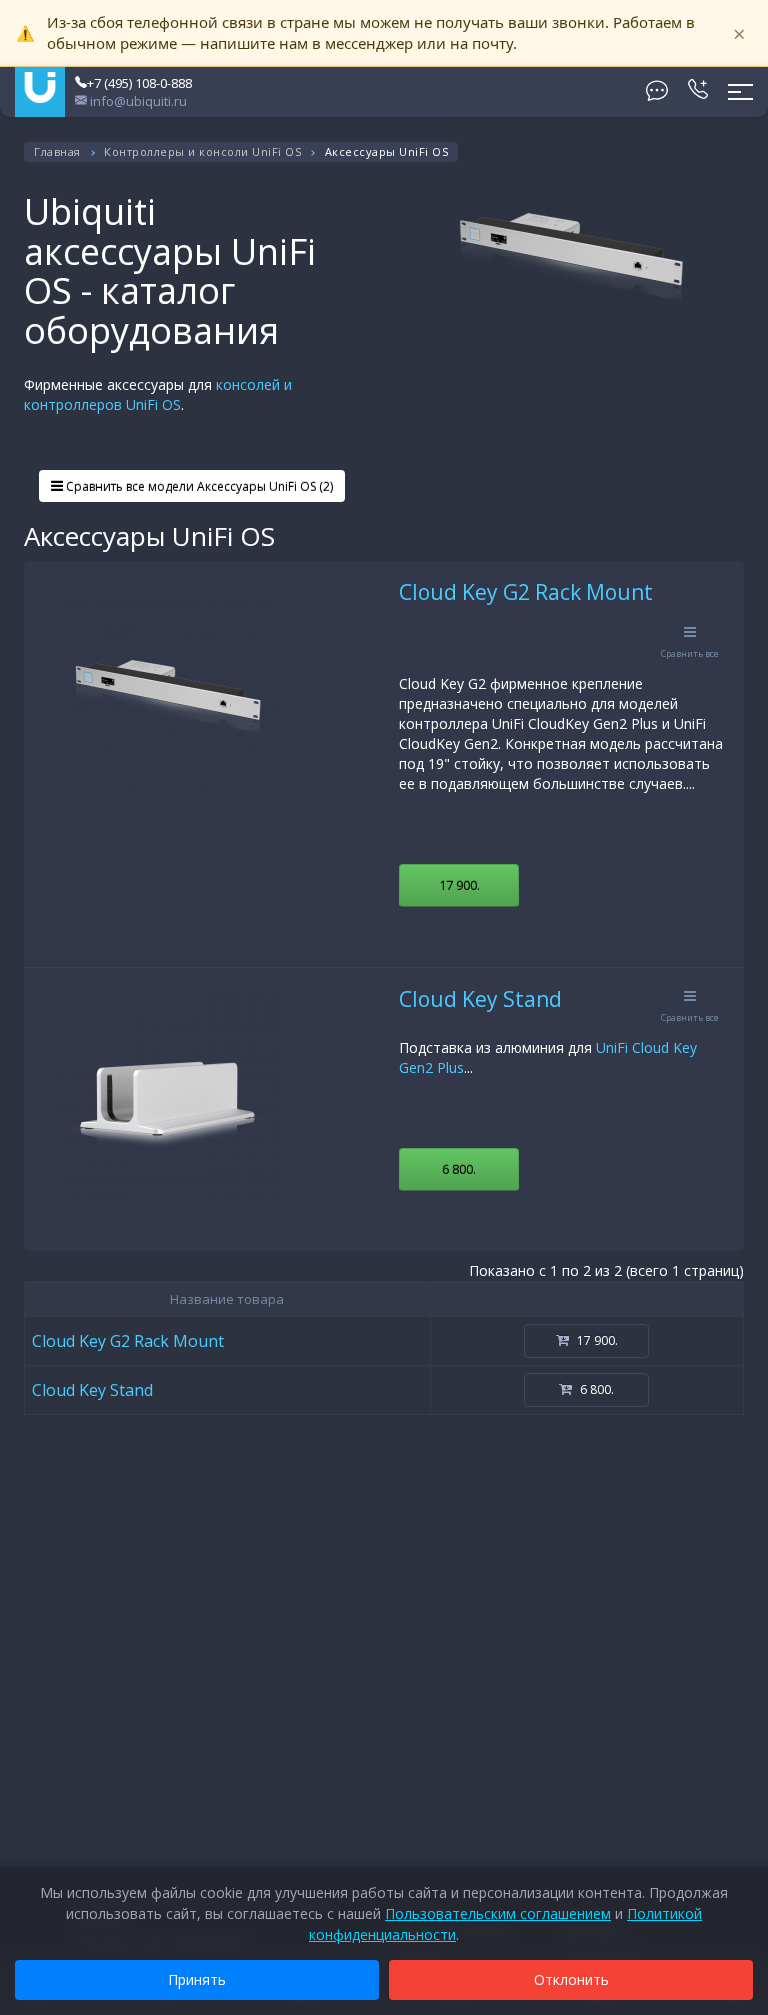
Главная (57, 151)
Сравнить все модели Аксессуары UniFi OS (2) (198, 486)
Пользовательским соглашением (498, 1913)
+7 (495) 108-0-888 (139, 83)
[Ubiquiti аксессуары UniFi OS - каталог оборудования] (571, 311)
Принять (197, 1979)
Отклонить (571, 1979)
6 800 (459, 1169)
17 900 (459, 885)
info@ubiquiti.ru (137, 101)
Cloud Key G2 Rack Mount (526, 592)
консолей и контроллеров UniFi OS (158, 394)
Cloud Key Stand (480, 999)
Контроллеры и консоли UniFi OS (202, 151)
